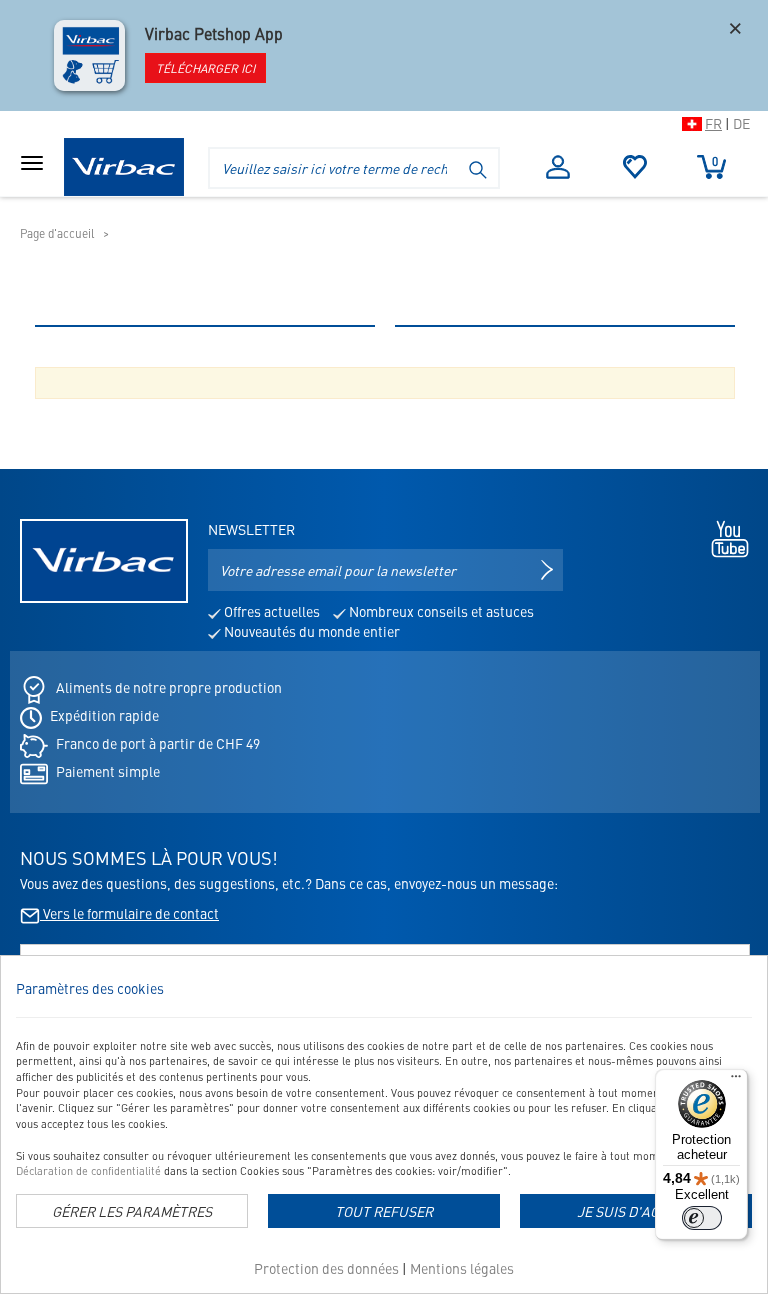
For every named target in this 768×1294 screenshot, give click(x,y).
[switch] (702, 1218)
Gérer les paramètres (132, 1211)
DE (741, 123)
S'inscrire (558, 167)
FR (713, 123)
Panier (715, 161)
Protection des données (326, 1268)
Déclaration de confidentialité (88, 1170)
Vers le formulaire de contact (129, 913)
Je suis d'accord (636, 1211)
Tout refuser (384, 1211)
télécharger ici (205, 68)
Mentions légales (462, 1268)
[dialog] (384, 1124)
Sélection (635, 167)
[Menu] (736, 1081)
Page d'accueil (57, 233)
